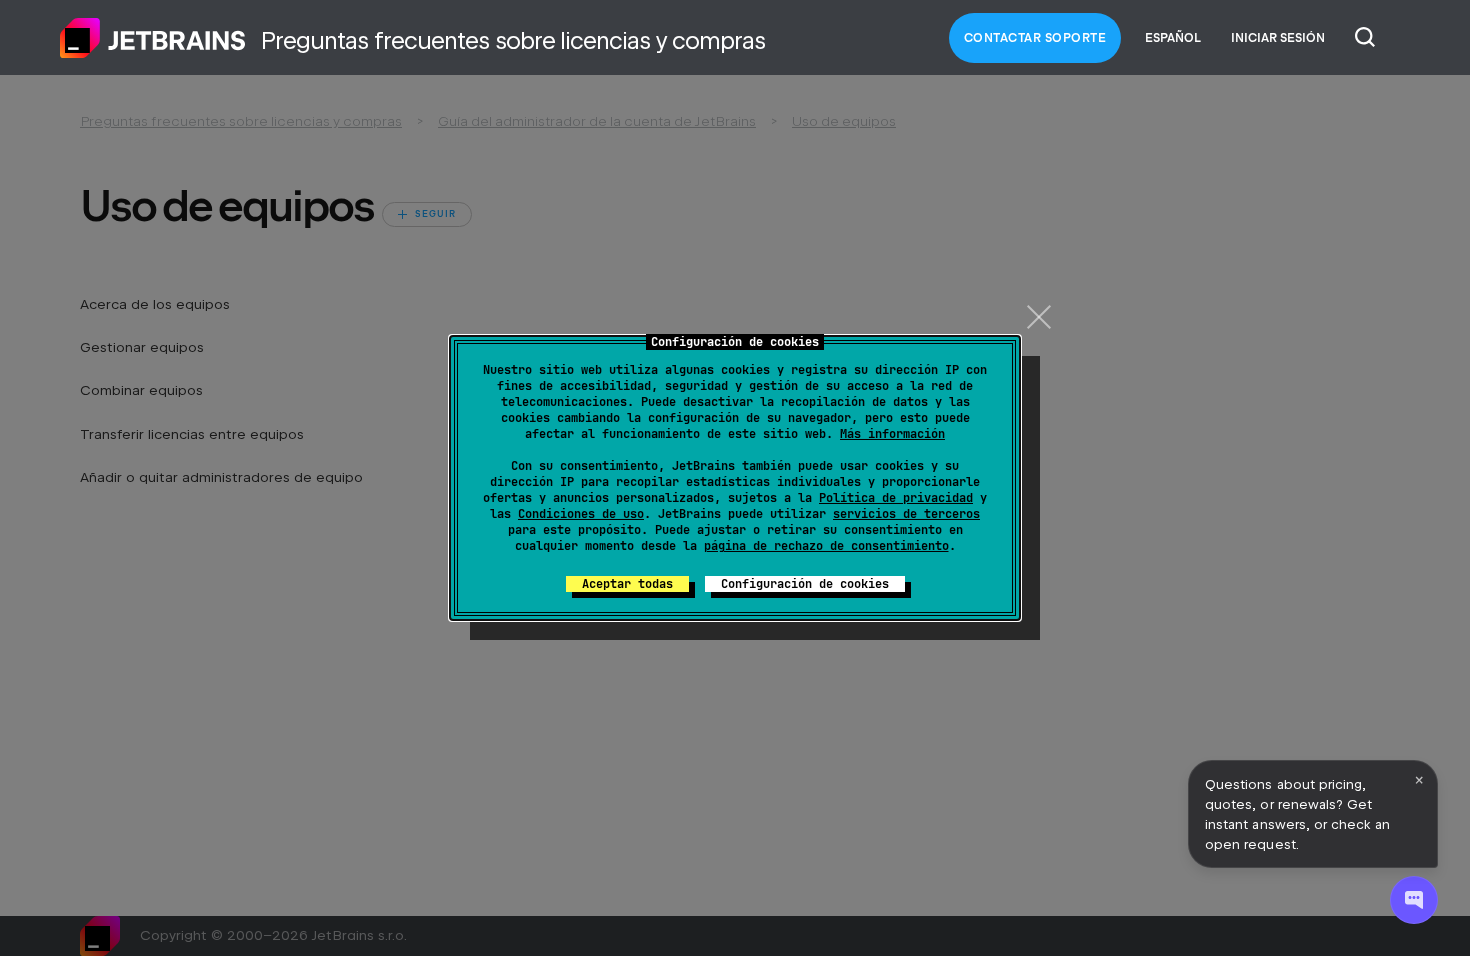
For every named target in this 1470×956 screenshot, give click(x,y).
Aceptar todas (627, 584)
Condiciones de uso (581, 514)
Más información (892, 434)
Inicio (153, 38)
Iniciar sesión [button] (1278, 38)
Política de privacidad (896, 498)
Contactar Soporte (1035, 38)
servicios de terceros (906, 514)
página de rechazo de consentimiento (826, 546)
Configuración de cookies (805, 584)
